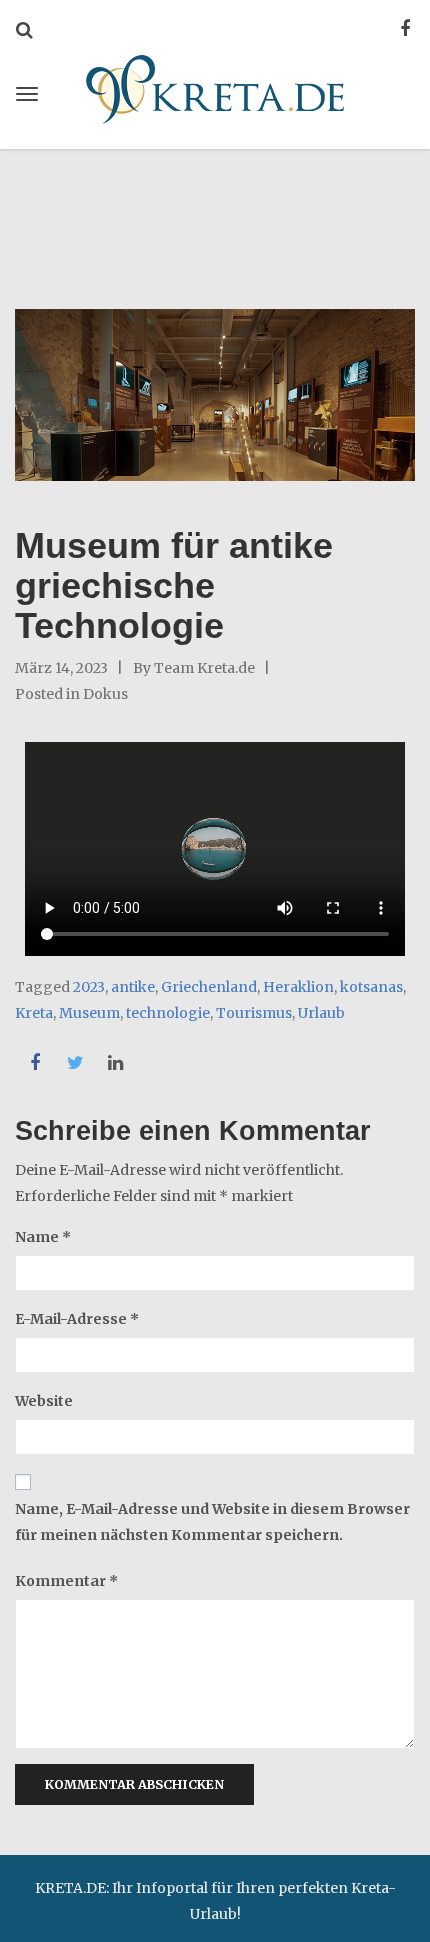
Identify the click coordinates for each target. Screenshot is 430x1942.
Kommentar (66, 1581)
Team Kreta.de (204, 668)
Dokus (105, 694)
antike (133, 987)
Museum (89, 1013)
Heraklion (298, 987)
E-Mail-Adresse (77, 1319)
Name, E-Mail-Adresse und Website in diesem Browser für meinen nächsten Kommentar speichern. (212, 1522)
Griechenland (209, 987)
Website (44, 1401)
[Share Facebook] (35, 1063)
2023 (89, 987)
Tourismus (254, 1013)
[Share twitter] (75, 1063)
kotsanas (371, 987)
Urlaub (321, 1013)
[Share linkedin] (115, 1063)
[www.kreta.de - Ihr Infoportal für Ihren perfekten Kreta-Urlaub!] (215, 86)
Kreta (34, 1013)
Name (43, 1237)
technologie (168, 1013)
